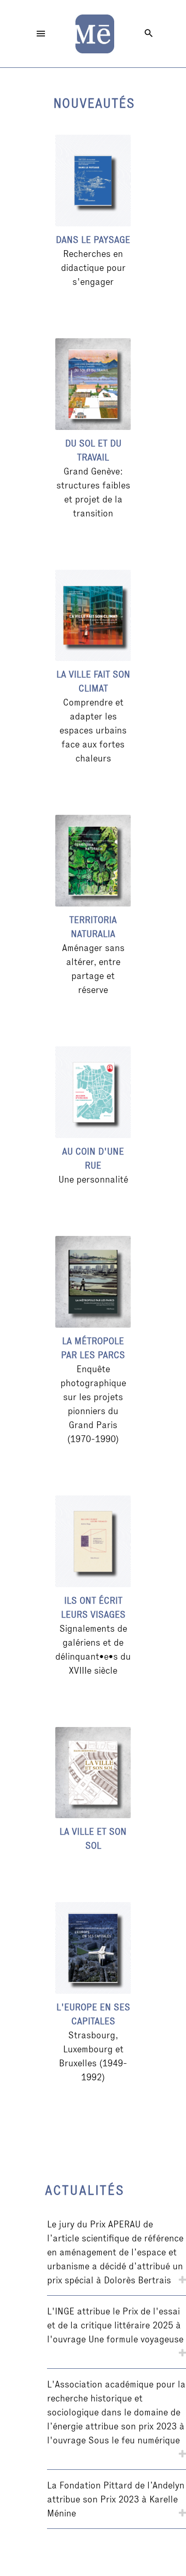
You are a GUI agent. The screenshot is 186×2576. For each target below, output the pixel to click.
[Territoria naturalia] (93, 861)
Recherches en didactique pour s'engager (93, 268)
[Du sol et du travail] (93, 384)
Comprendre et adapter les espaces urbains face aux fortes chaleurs (93, 730)
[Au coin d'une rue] (93, 1092)
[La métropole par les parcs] (93, 1282)
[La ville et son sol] (93, 1773)
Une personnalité (93, 1179)
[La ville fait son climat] (93, 616)
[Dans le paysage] (93, 181)
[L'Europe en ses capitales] (93, 1948)
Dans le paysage (93, 240)
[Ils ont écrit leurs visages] (93, 1541)
